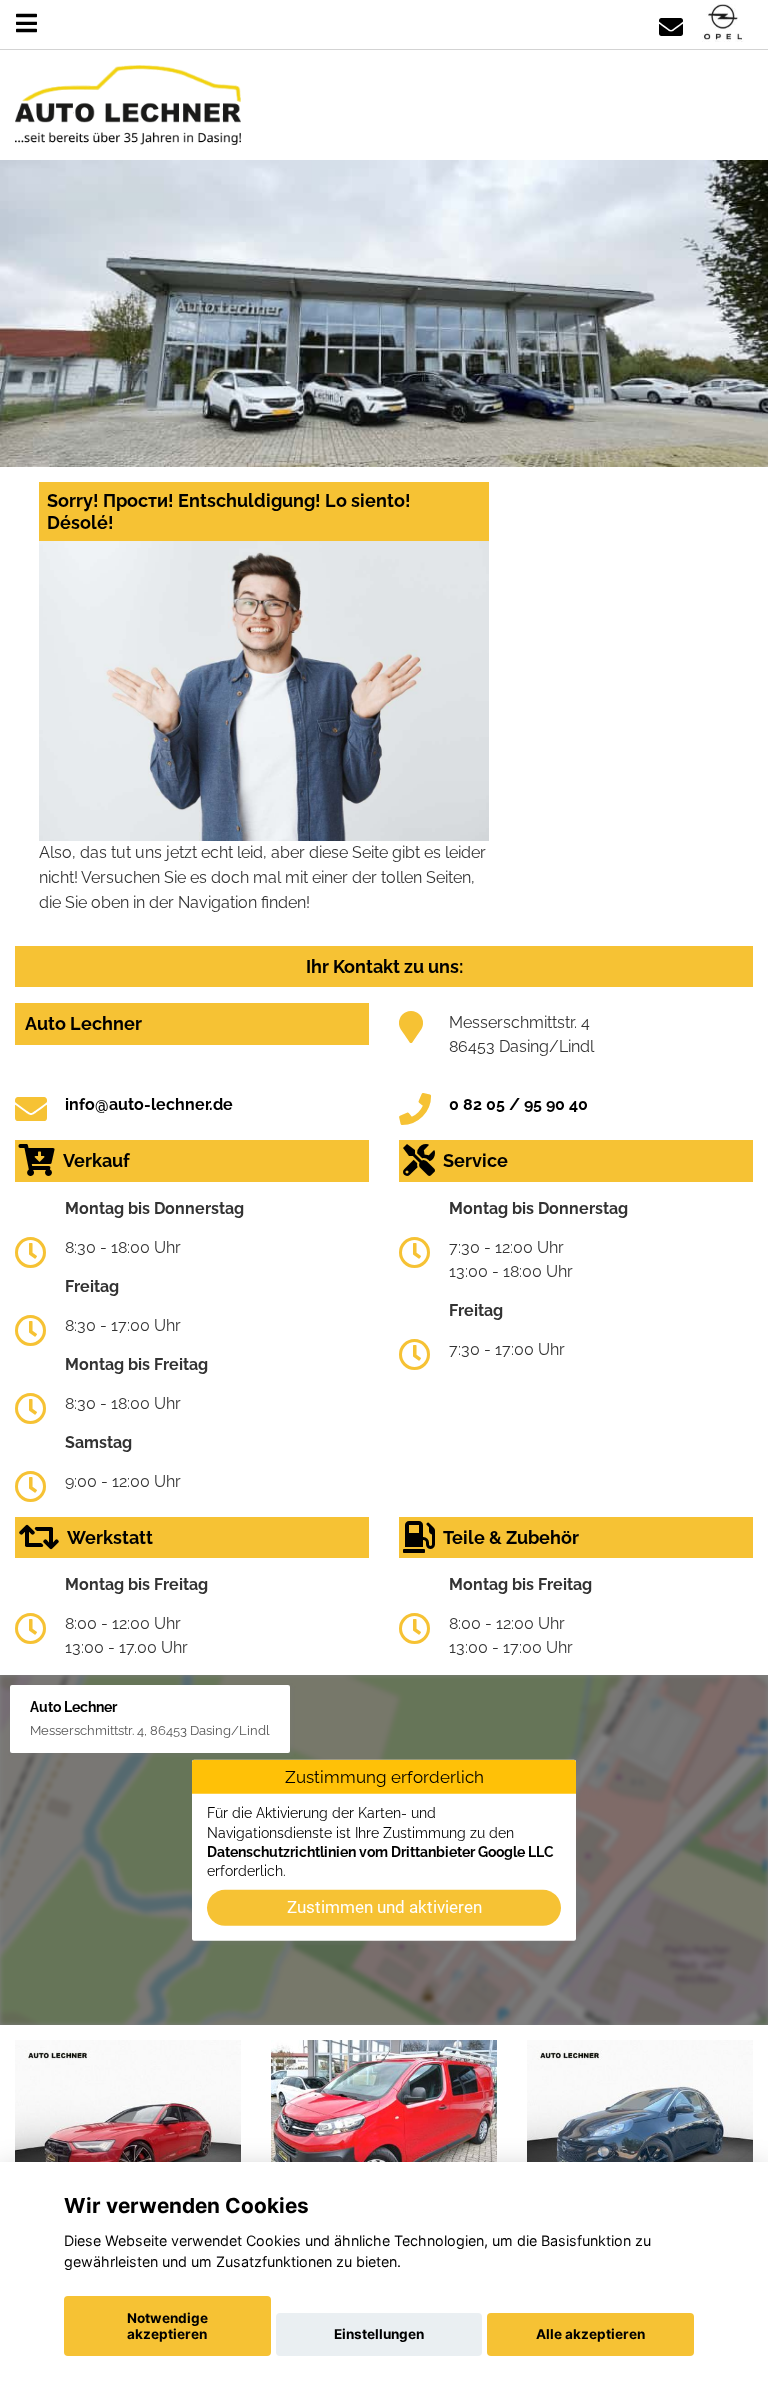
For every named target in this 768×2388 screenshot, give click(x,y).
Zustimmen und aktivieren (384, 1906)
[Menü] (26, 23)
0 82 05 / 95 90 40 (518, 1104)
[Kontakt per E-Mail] (671, 23)
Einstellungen (379, 2334)
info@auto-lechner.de (149, 1104)
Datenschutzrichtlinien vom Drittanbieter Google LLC (380, 1852)
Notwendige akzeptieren (167, 2326)
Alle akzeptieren (590, 2334)
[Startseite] (723, 23)
